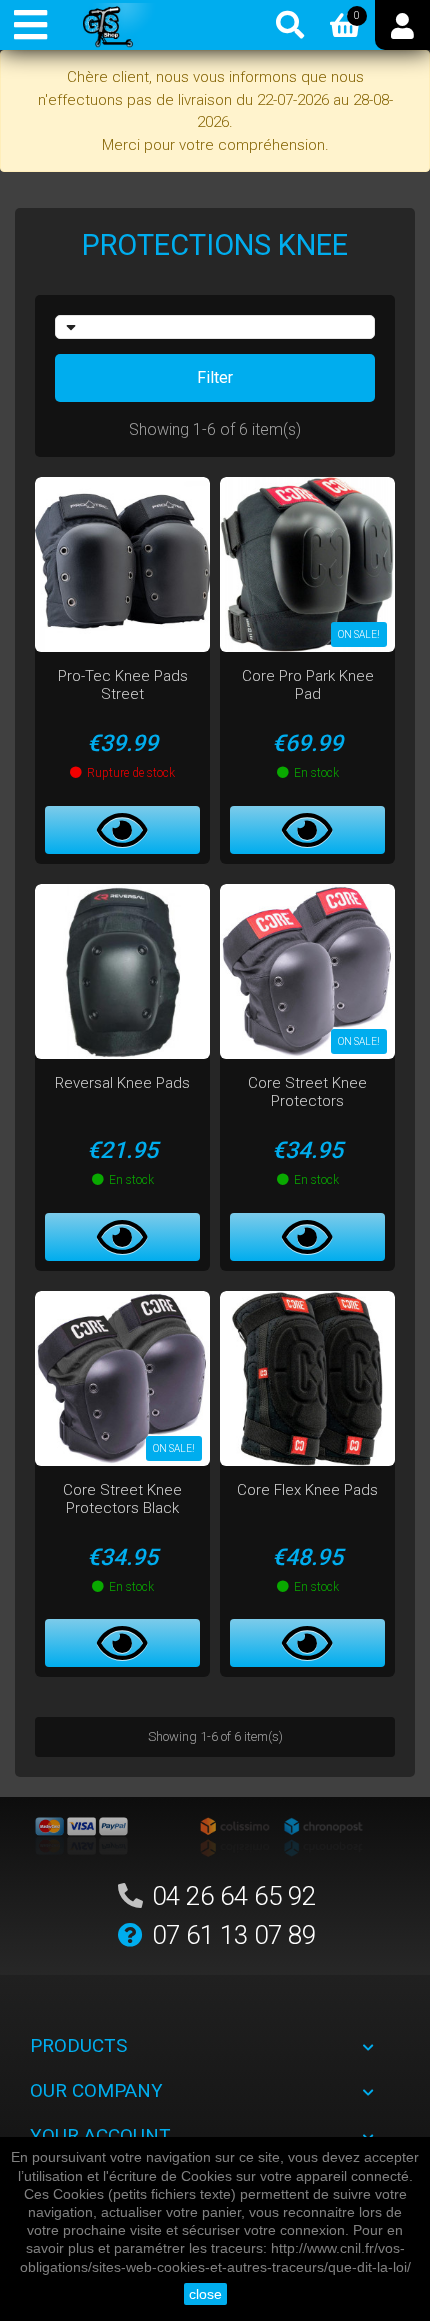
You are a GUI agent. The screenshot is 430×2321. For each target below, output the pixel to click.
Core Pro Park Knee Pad (308, 685)
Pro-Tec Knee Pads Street (123, 685)
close (205, 2294)
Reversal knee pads (122, 1083)
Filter (215, 377)
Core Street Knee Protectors (307, 1092)
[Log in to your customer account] (402, 25)
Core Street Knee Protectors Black (122, 1499)
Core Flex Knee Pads (307, 1490)
